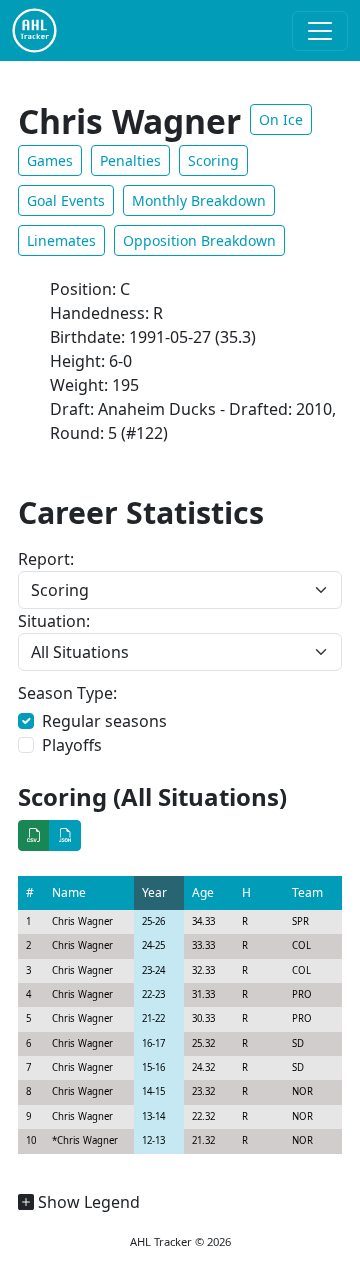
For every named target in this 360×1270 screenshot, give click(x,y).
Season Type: (67, 693)
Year (154, 892)
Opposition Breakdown (199, 240)
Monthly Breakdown (199, 200)
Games (50, 160)
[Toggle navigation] (320, 31)
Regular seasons (104, 721)
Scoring (213, 160)
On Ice (281, 119)
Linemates (61, 240)
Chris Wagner (82, 921)
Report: (46, 559)
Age (203, 892)
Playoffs (72, 745)
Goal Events (66, 200)
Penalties (130, 160)
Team (307, 892)
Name (69, 892)
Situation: (54, 621)
